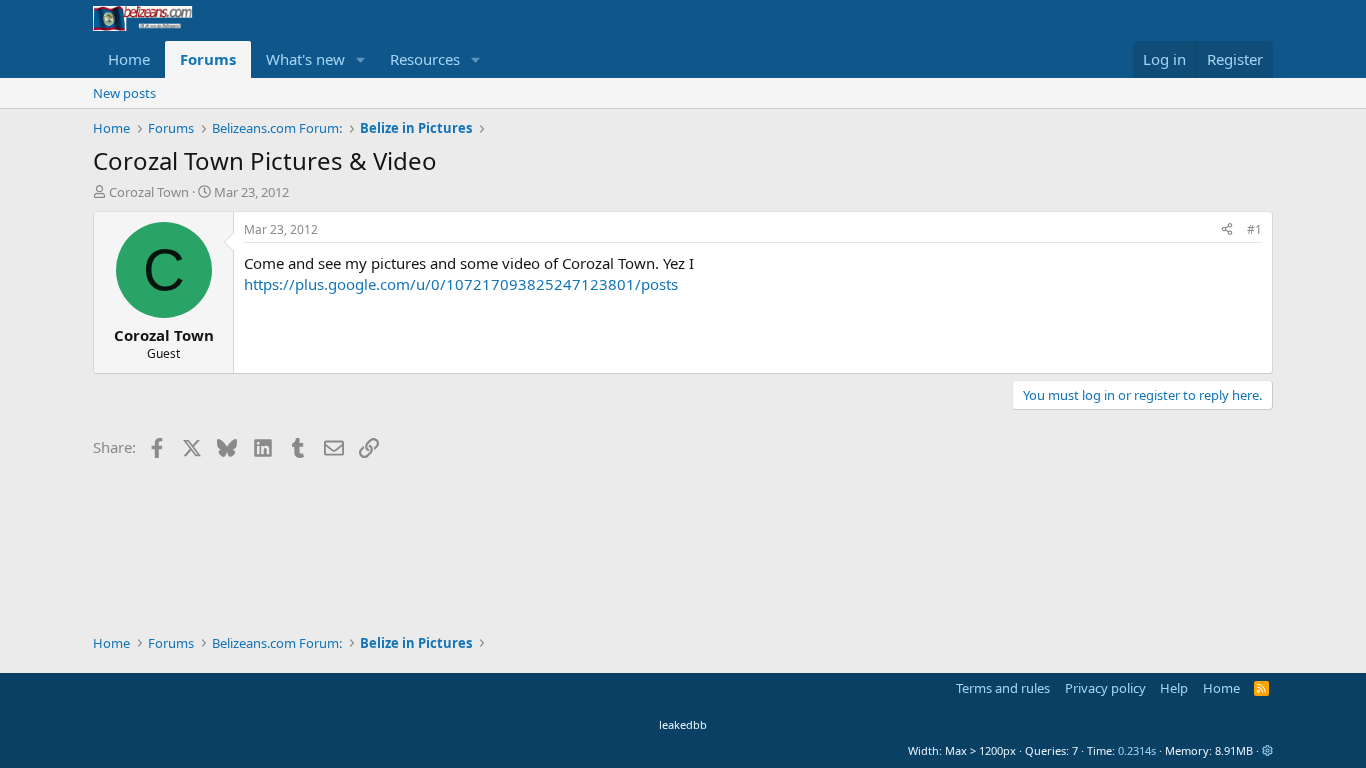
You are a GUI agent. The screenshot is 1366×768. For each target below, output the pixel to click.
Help (1174, 688)
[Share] (1227, 230)
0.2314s (1137, 750)
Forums (208, 59)
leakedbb (683, 724)
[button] (361, 59)
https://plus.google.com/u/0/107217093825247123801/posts (461, 284)
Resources (425, 59)
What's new (305, 59)
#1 (1254, 229)
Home (129, 59)
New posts (124, 93)
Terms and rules (1003, 688)
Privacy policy (1105, 688)
